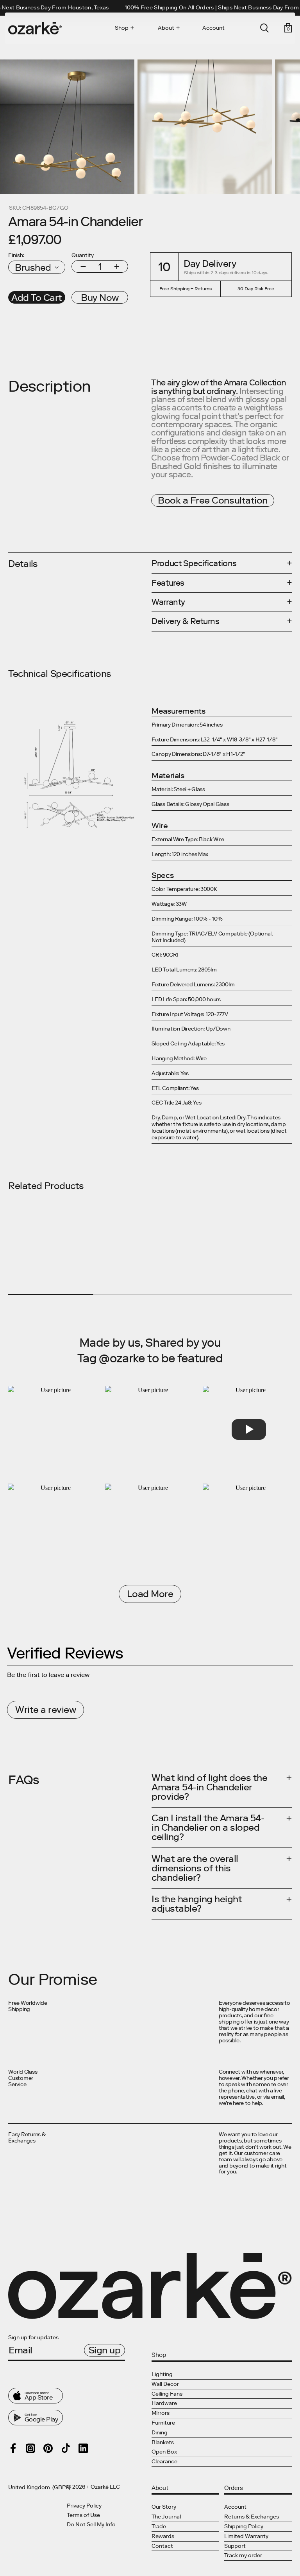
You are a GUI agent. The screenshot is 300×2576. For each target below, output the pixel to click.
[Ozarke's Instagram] (30, 2448)
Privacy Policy (84, 2506)
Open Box (164, 2452)
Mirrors (161, 2413)
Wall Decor (165, 2384)
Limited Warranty (246, 2536)
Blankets (163, 2442)
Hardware (164, 2403)
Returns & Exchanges (252, 2517)
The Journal (166, 2517)
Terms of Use (83, 2515)
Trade (159, 2527)
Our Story (164, 2507)
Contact (162, 2546)
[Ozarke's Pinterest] (48, 2448)
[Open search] (264, 28)
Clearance (164, 2462)
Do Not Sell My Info (91, 2525)
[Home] (35, 28)
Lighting (162, 2374)
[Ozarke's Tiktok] (66, 2448)
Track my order (243, 2555)
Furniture (163, 2423)
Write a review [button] (46, 1710)
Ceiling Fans (167, 2394)
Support (235, 2546)
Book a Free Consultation (212, 500)
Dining (160, 2433)
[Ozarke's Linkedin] (83, 2448)
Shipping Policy (244, 2527)
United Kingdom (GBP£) (39, 2488)
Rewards (163, 2536)
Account (213, 28)
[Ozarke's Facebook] (13, 2448)
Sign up (105, 2350)
